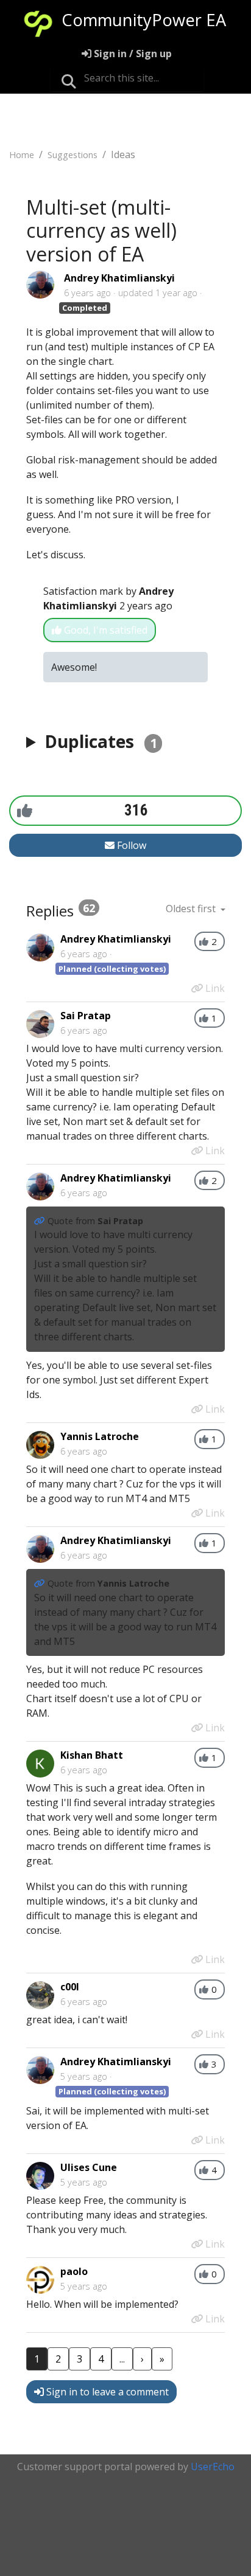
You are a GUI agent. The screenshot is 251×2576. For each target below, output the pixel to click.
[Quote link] (41, 1221)
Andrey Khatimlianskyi (119, 278)
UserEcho (213, 2467)
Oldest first (192, 909)
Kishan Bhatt (92, 1755)
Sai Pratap (86, 1016)
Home (22, 155)
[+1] (25, 810)
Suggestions (72, 155)
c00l (70, 1987)
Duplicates (101, 741)
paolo (74, 2271)
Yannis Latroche (100, 1436)
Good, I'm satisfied (104, 630)
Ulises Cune (89, 2167)
